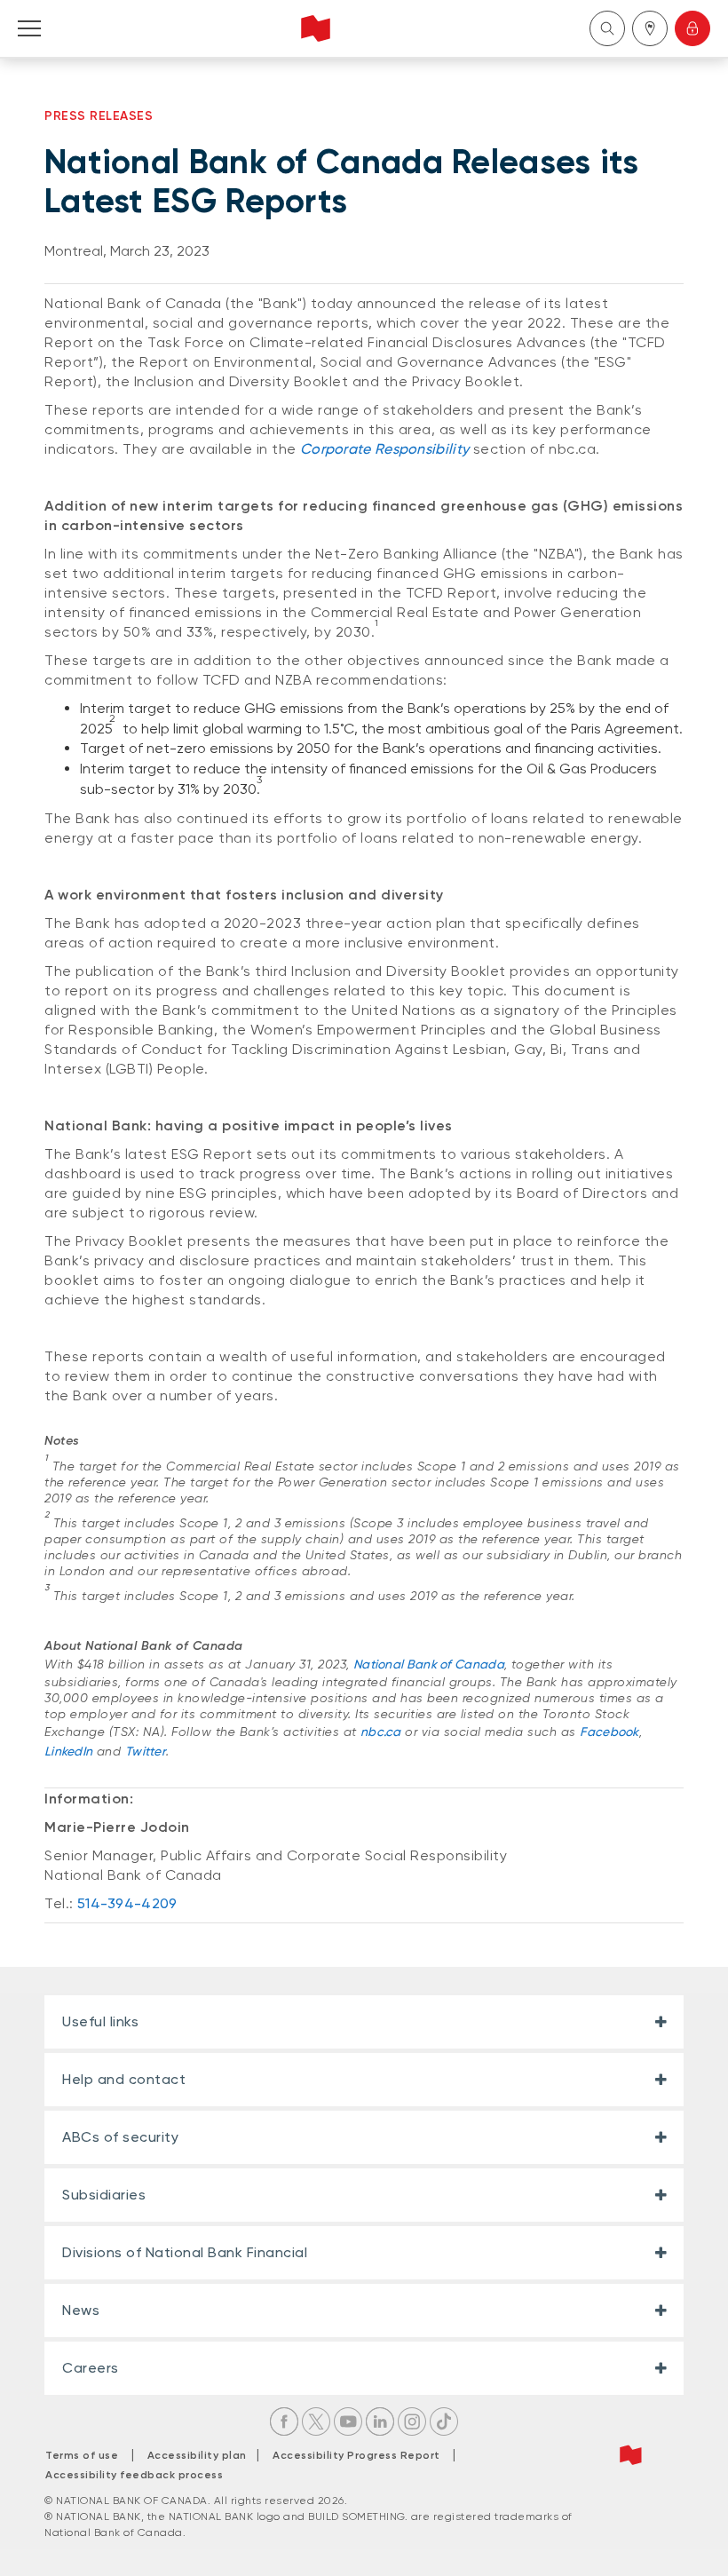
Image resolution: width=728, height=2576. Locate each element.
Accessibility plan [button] (202, 2455)
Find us (650, 28)
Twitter (146, 1751)
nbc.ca (381, 1732)
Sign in (692, 28)
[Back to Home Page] (316, 28)
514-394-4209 (127, 1903)
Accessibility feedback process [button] (134, 2475)
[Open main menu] (29, 28)
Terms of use (82, 2455)
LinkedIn (68, 1751)
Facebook (609, 1732)
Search (607, 28)
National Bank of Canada (429, 1664)
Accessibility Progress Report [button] (356, 2455)
